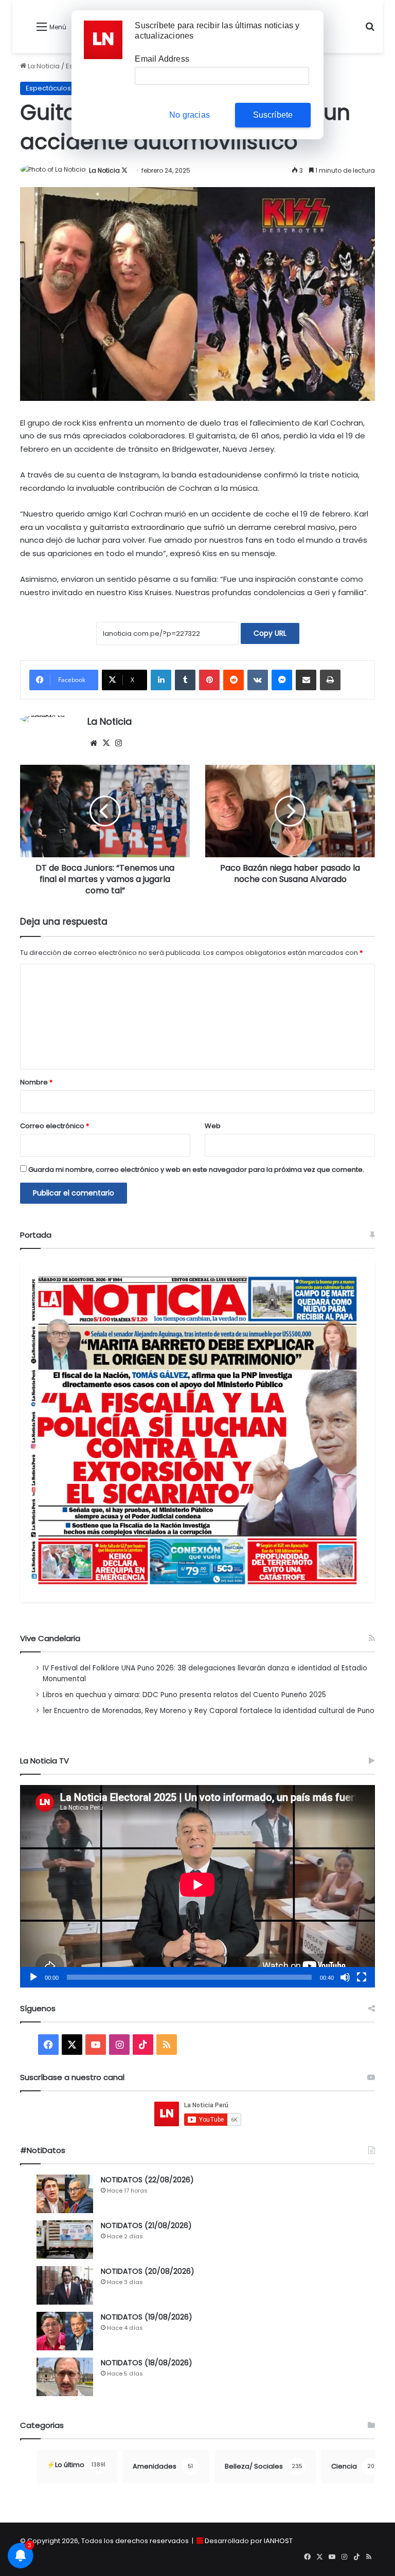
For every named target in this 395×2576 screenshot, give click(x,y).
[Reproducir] (33, 1977)
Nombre (36, 1082)
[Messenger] (282, 680)
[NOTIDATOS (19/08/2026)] (65, 2331)
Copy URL (270, 633)
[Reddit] (234, 680)
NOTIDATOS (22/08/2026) (147, 2180)
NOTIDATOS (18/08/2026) (147, 2363)
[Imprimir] (330, 680)
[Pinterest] (209, 680)
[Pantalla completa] (362, 1977)
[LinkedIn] (161, 680)
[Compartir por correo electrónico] (306, 680)
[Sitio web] (94, 743)
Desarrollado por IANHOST (249, 2541)
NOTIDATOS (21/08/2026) (146, 2225)
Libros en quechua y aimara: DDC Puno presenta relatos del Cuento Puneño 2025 (184, 1695)
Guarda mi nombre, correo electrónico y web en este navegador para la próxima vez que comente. (196, 1170)
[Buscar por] (370, 31)
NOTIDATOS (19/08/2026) (147, 2317)
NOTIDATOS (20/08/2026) (148, 2271)
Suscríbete (273, 115)
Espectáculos (48, 88)
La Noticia (43, 66)
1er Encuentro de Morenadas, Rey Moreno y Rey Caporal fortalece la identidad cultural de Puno (209, 1711)
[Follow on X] (124, 170)
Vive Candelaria (50, 1638)
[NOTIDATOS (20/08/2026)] (65, 2285)
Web (213, 1126)
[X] (106, 743)
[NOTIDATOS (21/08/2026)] (65, 2240)
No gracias (190, 115)
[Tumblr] (185, 680)
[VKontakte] (258, 680)
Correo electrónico (55, 1126)
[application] (197, 1886)
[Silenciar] (345, 1977)
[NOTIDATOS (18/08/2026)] (65, 2377)
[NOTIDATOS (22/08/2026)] (65, 2194)
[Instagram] (118, 743)
